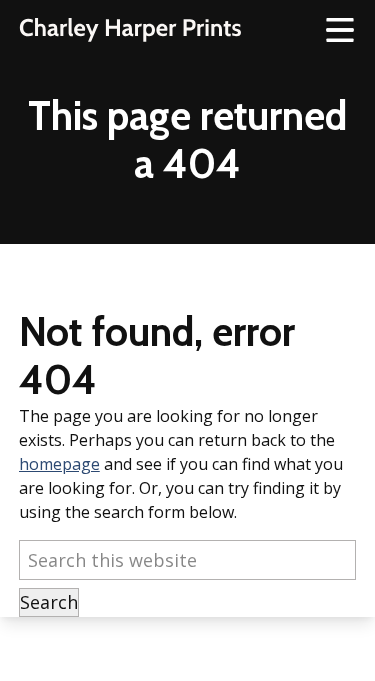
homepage (59, 464)
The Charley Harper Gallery (130, 30)
